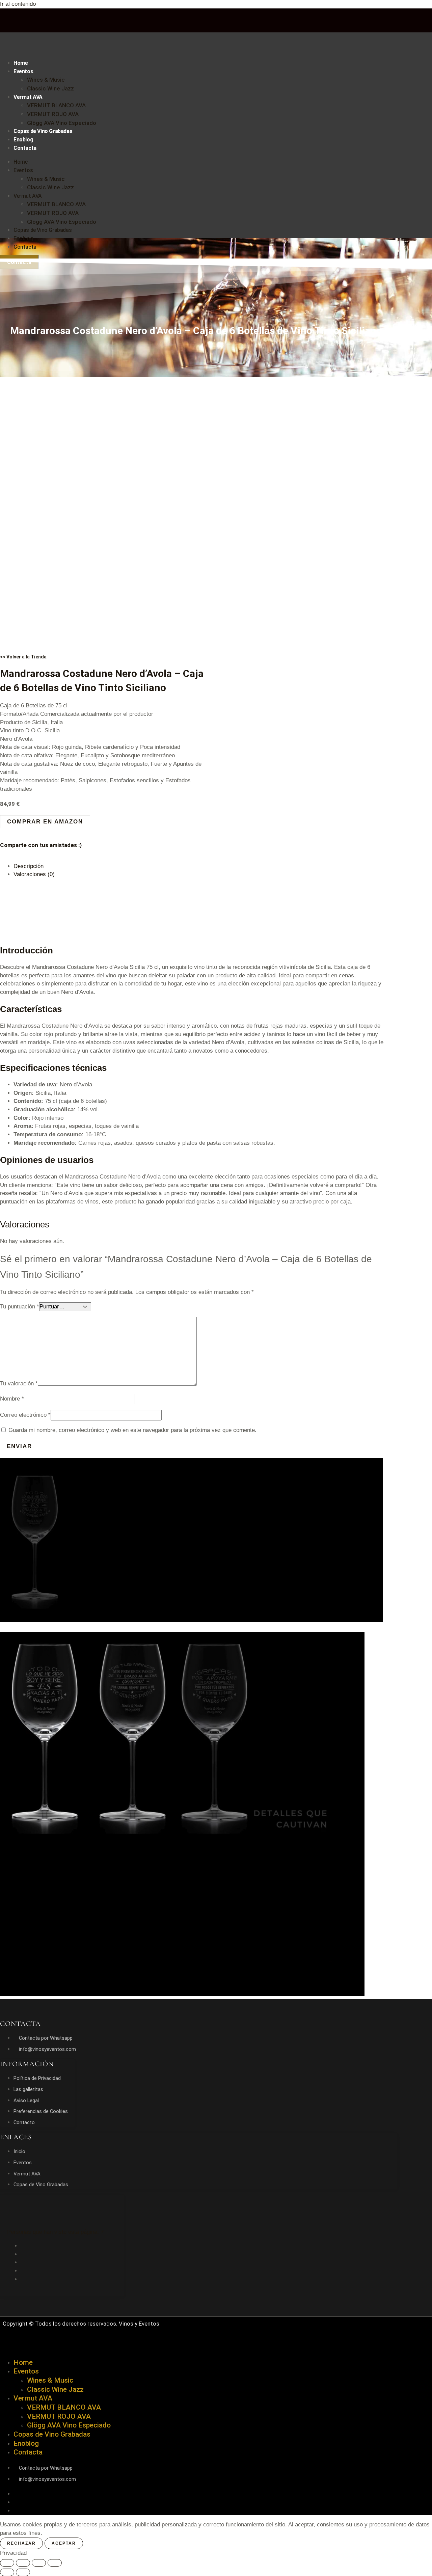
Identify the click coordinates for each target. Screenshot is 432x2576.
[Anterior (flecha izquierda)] (7, 2572)
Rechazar (21, 2543)
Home (21, 63)
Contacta (25, 148)
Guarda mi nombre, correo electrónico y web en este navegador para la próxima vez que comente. (132, 1430)
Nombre (12, 1399)
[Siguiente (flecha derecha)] (23, 2572)
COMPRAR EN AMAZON (45, 822)
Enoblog (23, 140)
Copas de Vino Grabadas (43, 131)
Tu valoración (19, 1384)
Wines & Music (46, 80)
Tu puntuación (20, 1307)
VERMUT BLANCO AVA (56, 105)
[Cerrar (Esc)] (55, 2563)
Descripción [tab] (29, 866)
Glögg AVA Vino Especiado (62, 123)
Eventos (23, 71)
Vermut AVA (28, 97)
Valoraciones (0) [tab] (34, 874)
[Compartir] (39, 2563)
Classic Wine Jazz (50, 88)
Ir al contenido (18, 4)
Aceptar (64, 2543)
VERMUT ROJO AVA (53, 114)
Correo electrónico (25, 1415)
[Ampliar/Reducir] (7, 2563)
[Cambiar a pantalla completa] (23, 2563)
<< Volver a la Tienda (23, 657)
